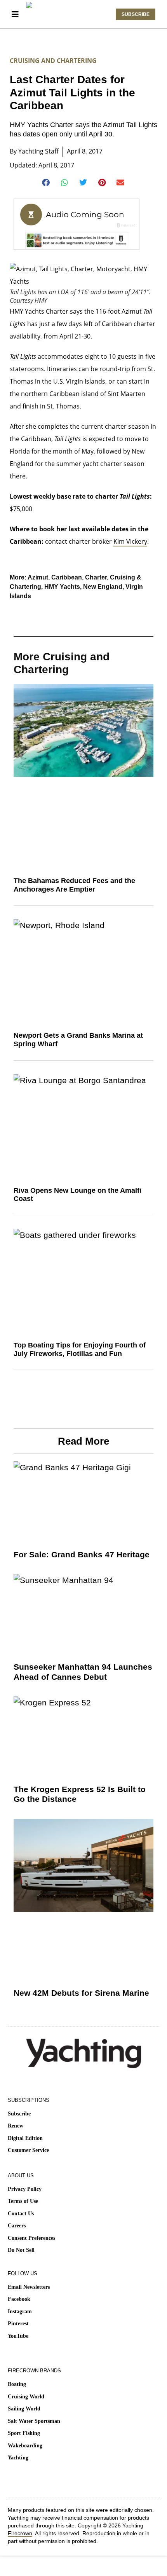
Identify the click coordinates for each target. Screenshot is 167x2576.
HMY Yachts (62, 587)
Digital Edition (25, 2138)
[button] (46, 183)
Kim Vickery (130, 541)
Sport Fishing (24, 2433)
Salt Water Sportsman (34, 2421)
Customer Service (28, 2150)
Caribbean (67, 577)
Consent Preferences (31, 2238)
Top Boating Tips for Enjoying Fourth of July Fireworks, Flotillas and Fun (80, 1349)
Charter (96, 577)
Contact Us (21, 2214)
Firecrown (20, 2533)
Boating (17, 2384)
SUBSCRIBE (136, 14)
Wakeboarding (25, 2446)
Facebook (19, 2299)
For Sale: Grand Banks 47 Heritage (82, 1554)
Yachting (18, 2458)
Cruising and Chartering (53, 61)
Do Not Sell (21, 2250)
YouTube (18, 2336)
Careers (17, 2226)
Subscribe (19, 2114)
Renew (16, 2126)
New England (103, 587)
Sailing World (24, 2409)
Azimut (38, 577)
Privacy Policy (25, 2189)
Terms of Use (23, 2201)
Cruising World (26, 2397)
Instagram (20, 2312)
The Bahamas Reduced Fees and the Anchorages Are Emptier (74, 885)
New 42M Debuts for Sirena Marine (81, 1993)
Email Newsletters (29, 2287)
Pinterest (18, 2324)
